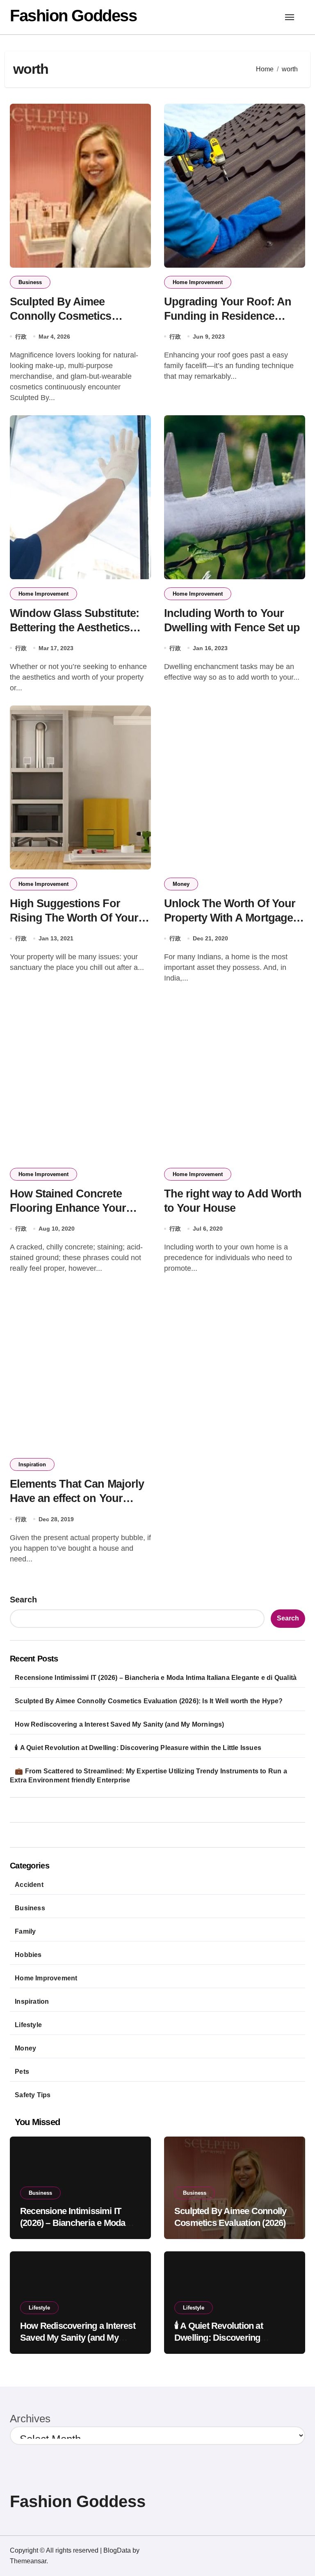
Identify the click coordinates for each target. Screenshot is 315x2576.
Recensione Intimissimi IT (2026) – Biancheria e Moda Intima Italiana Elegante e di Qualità (156, 1678)
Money (181, 884)
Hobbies (28, 1955)
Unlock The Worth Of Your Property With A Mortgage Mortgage (230, 918)
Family (25, 1931)
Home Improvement (198, 282)
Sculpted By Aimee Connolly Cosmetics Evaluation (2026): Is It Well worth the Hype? (149, 1701)
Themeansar (28, 2561)
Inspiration (32, 1464)
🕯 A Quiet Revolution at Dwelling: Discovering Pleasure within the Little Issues (138, 1748)
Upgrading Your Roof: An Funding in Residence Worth (228, 316)
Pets (22, 2072)
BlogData (117, 2550)
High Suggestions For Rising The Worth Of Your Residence (74, 918)
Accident (29, 1885)
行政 (21, 337)
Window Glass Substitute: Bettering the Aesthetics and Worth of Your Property (79, 628)
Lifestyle (28, 2025)
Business (30, 282)
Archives (30, 2419)
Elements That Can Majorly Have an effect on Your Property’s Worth (77, 1498)
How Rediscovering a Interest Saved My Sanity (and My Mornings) (119, 1724)
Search (23, 1600)
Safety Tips (33, 2095)
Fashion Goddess (73, 16)
